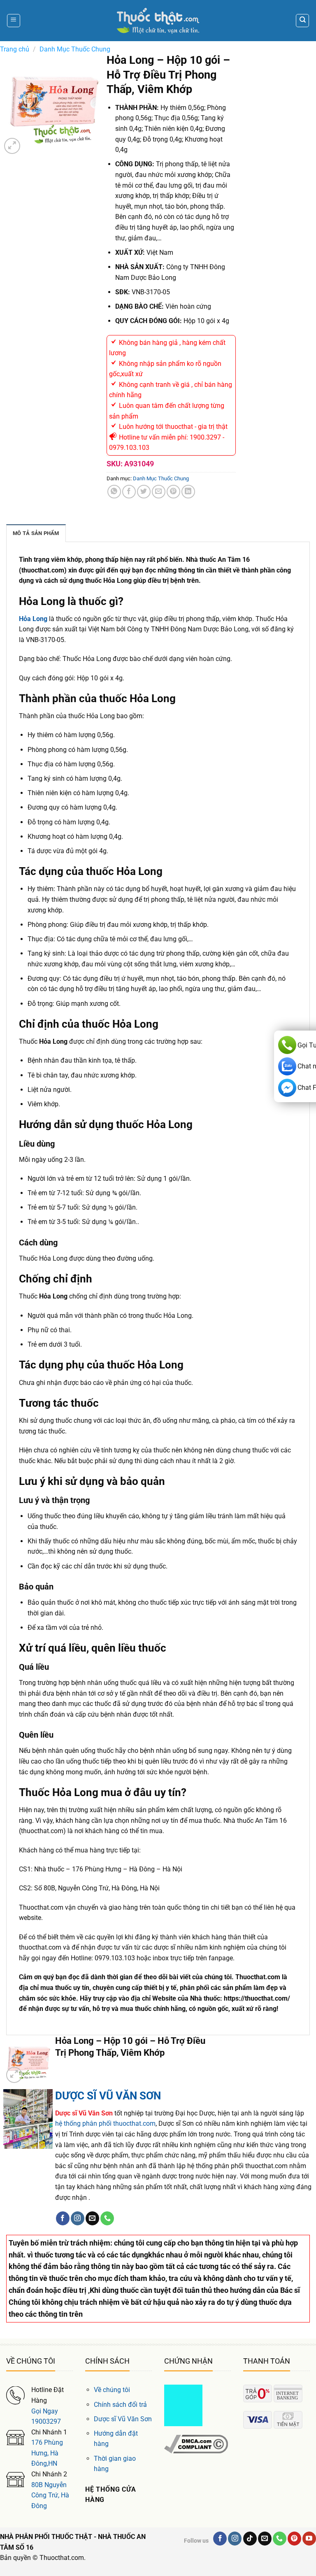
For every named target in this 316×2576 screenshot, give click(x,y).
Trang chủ (15, 49)
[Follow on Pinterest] (294, 2539)
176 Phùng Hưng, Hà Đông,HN (47, 2453)
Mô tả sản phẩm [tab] (36, 533)
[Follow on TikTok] (250, 2539)
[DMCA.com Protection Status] (183, 2405)
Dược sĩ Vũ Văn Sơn (123, 2419)
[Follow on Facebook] (63, 2218)
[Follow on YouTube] (309, 2539)
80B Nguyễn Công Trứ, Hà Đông (50, 2495)
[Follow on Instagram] (78, 2218)
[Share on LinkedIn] (188, 492)
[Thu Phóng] (12, 146)
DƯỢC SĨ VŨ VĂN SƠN (108, 2096)
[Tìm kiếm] (302, 21)
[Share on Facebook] (129, 492)
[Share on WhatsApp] (114, 492)
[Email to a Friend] (159, 492)
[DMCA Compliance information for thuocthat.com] (196, 2444)
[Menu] (14, 21)
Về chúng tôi (112, 2390)
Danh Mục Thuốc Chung (75, 49)
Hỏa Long (33, 619)
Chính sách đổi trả (120, 2405)
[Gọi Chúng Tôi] (107, 2218)
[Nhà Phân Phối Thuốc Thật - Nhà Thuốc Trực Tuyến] (158, 21)
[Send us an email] (92, 2218)
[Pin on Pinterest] (173, 492)
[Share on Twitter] (144, 492)
